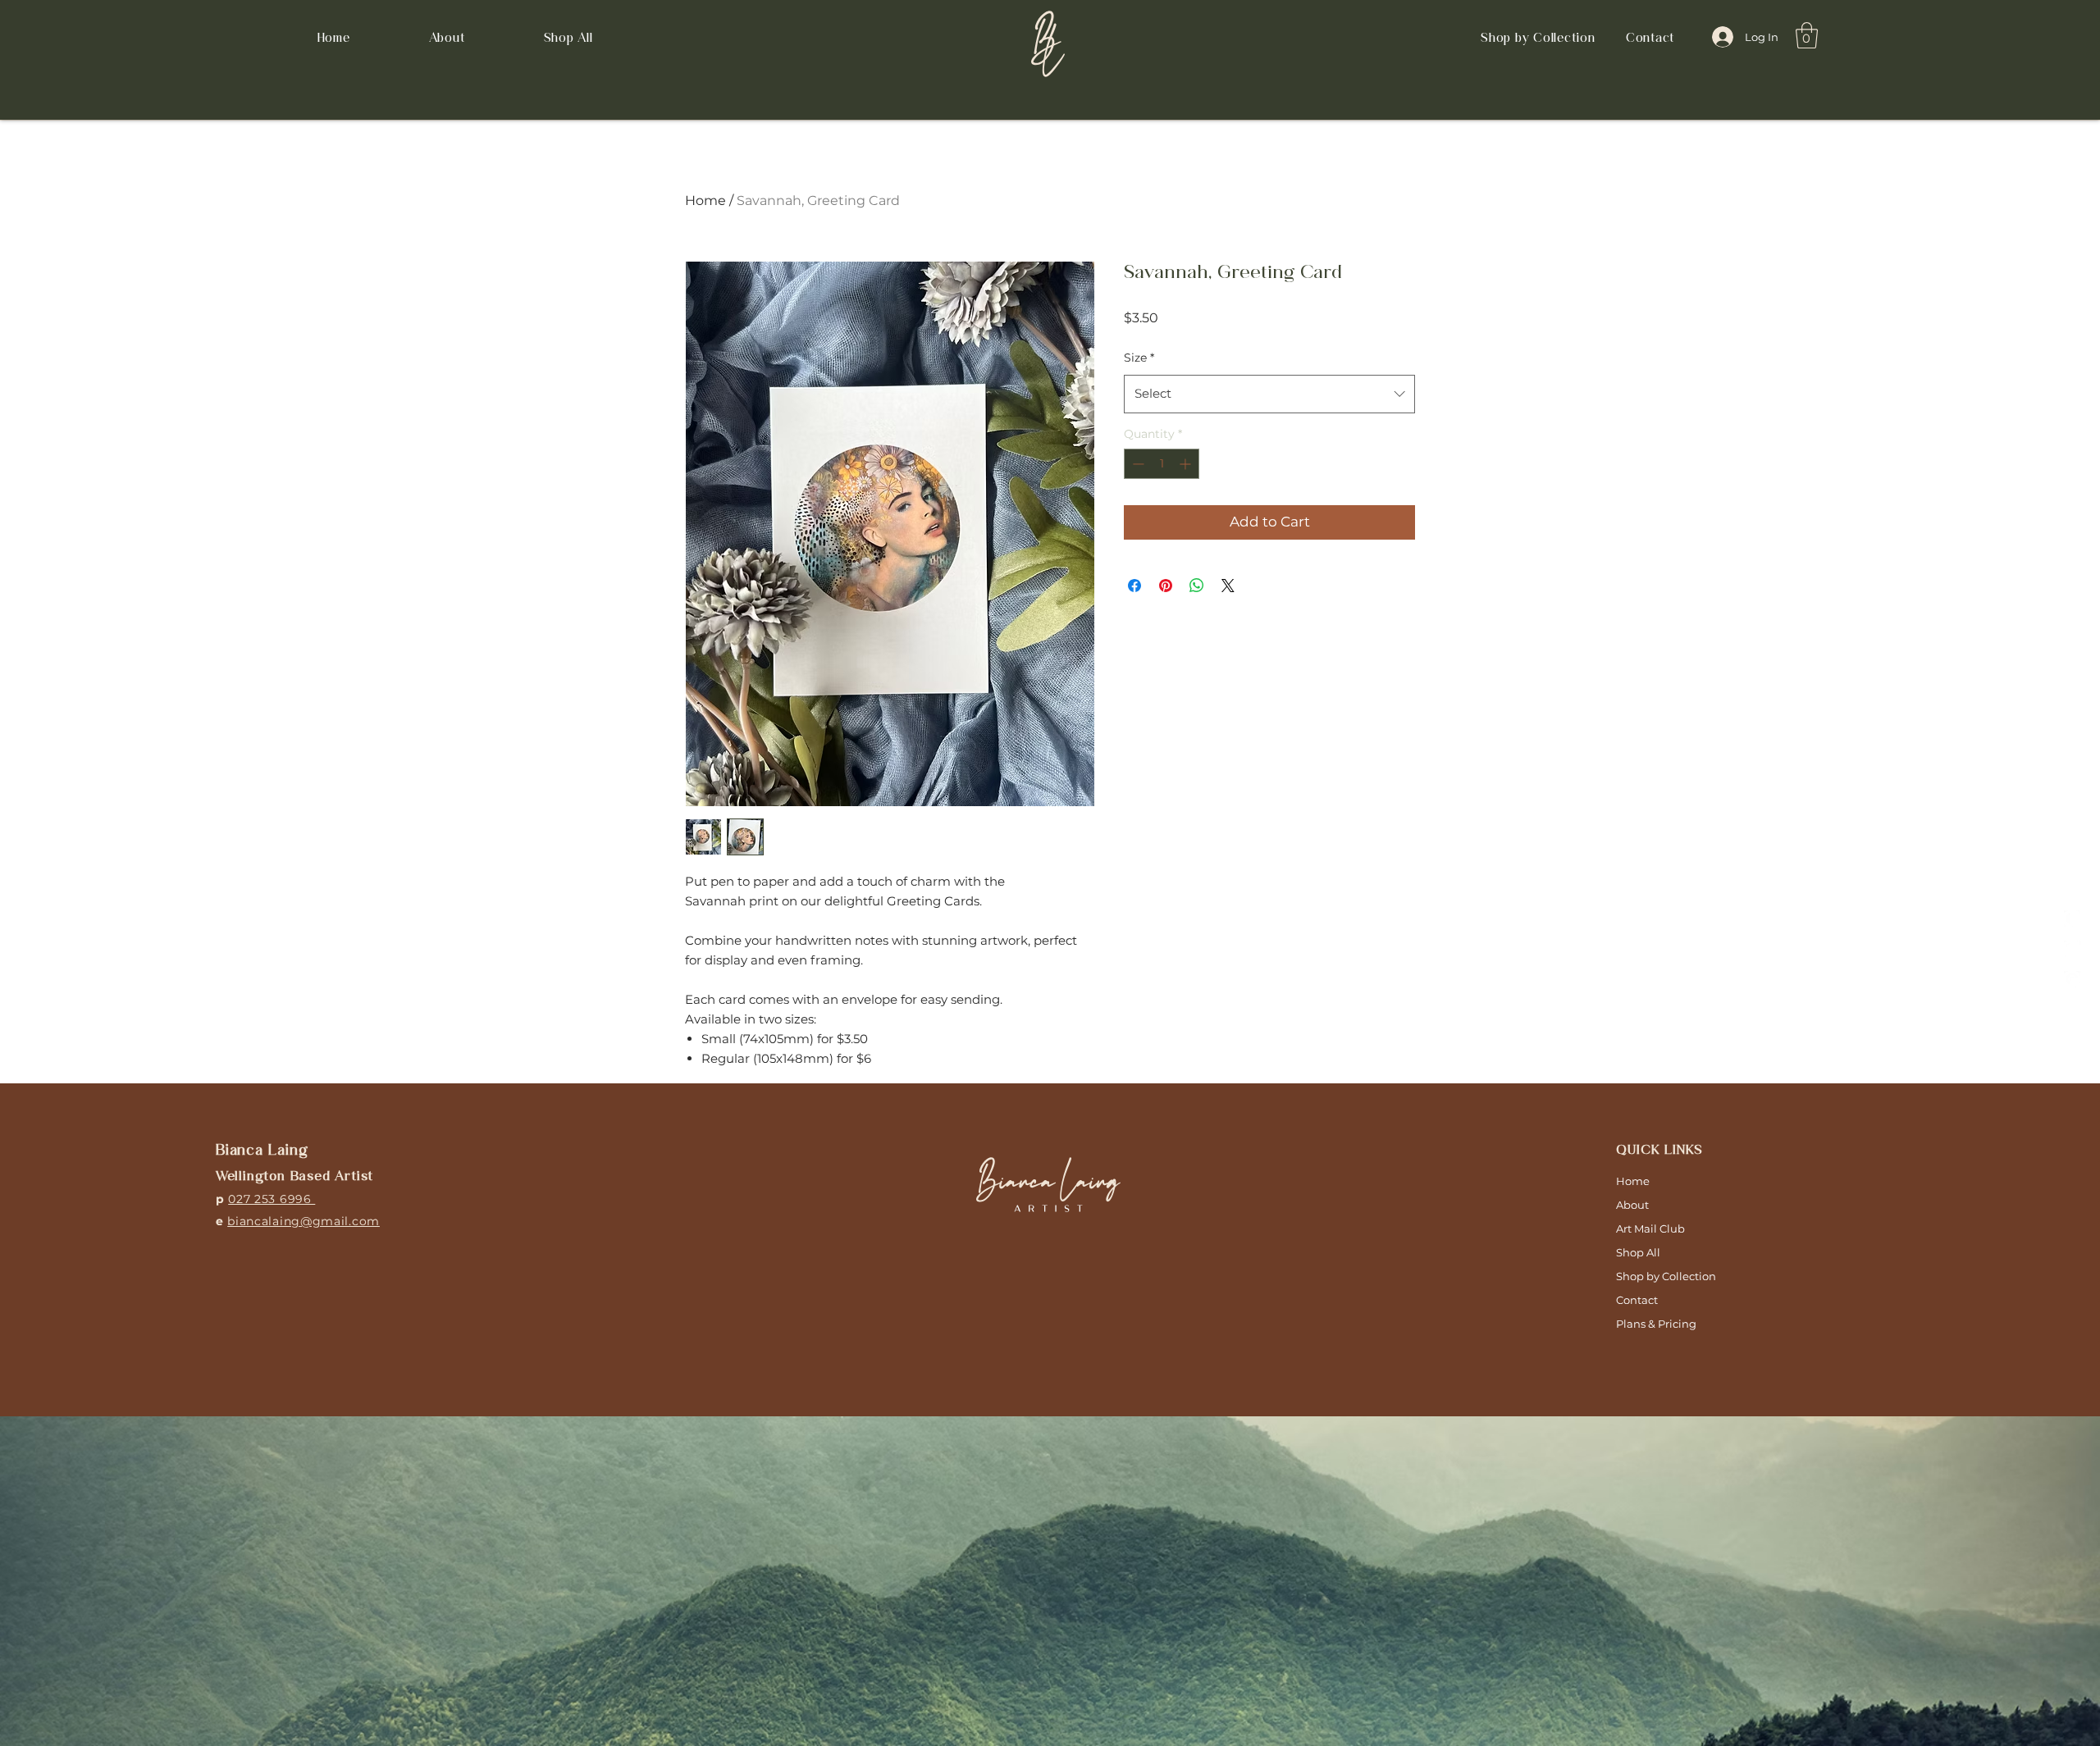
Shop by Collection (1666, 1276)
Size (1139, 358)
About (1632, 1205)
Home (705, 201)
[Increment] (1187, 464)
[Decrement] (1137, 464)
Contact (1637, 1300)
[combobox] (1269, 394)
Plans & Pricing (1656, 1324)
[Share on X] (1228, 586)
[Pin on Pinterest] (1166, 586)
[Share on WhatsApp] (1197, 586)
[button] (1538, 37)
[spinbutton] (1162, 464)
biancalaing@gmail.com (304, 1221)
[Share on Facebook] (1134, 586)
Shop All (1638, 1252)
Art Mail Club (1650, 1229)
